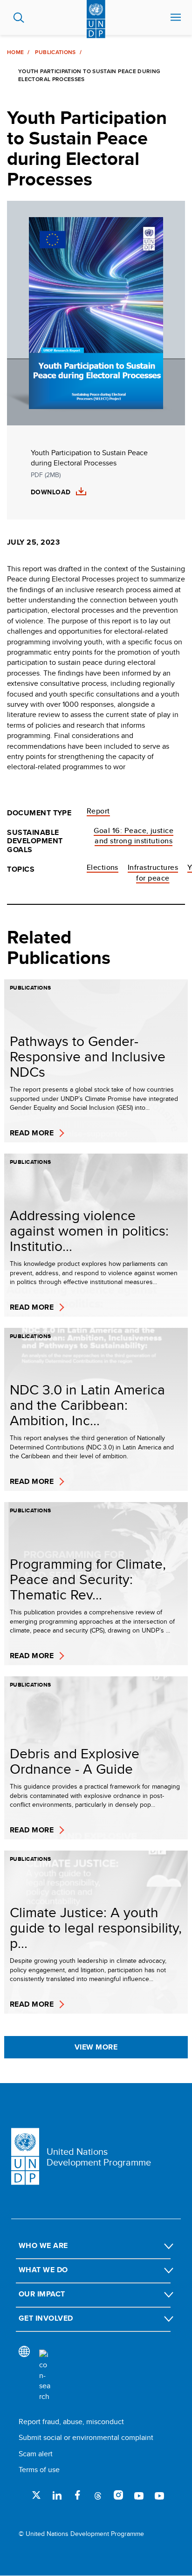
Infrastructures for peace (153, 872)
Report (98, 811)
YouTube (139, 2495)
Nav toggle (176, 18)
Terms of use (39, 2470)
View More (96, 2047)
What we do (43, 2270)
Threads (98, 2495)
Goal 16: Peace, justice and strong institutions (134, 836)
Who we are (43, 2245)
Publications (55, 52)
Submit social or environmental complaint (86, 2437)
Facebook (77, 2495)
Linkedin (57, 2495)
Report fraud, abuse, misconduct (71, 2422)
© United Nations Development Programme (81, 2534)
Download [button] (51, 492)
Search (19, 18)
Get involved (46, 2318)
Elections (103, 867)
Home (15, 52)
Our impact (42, 2294)
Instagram (118, 2495)
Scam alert (36, 2454)
